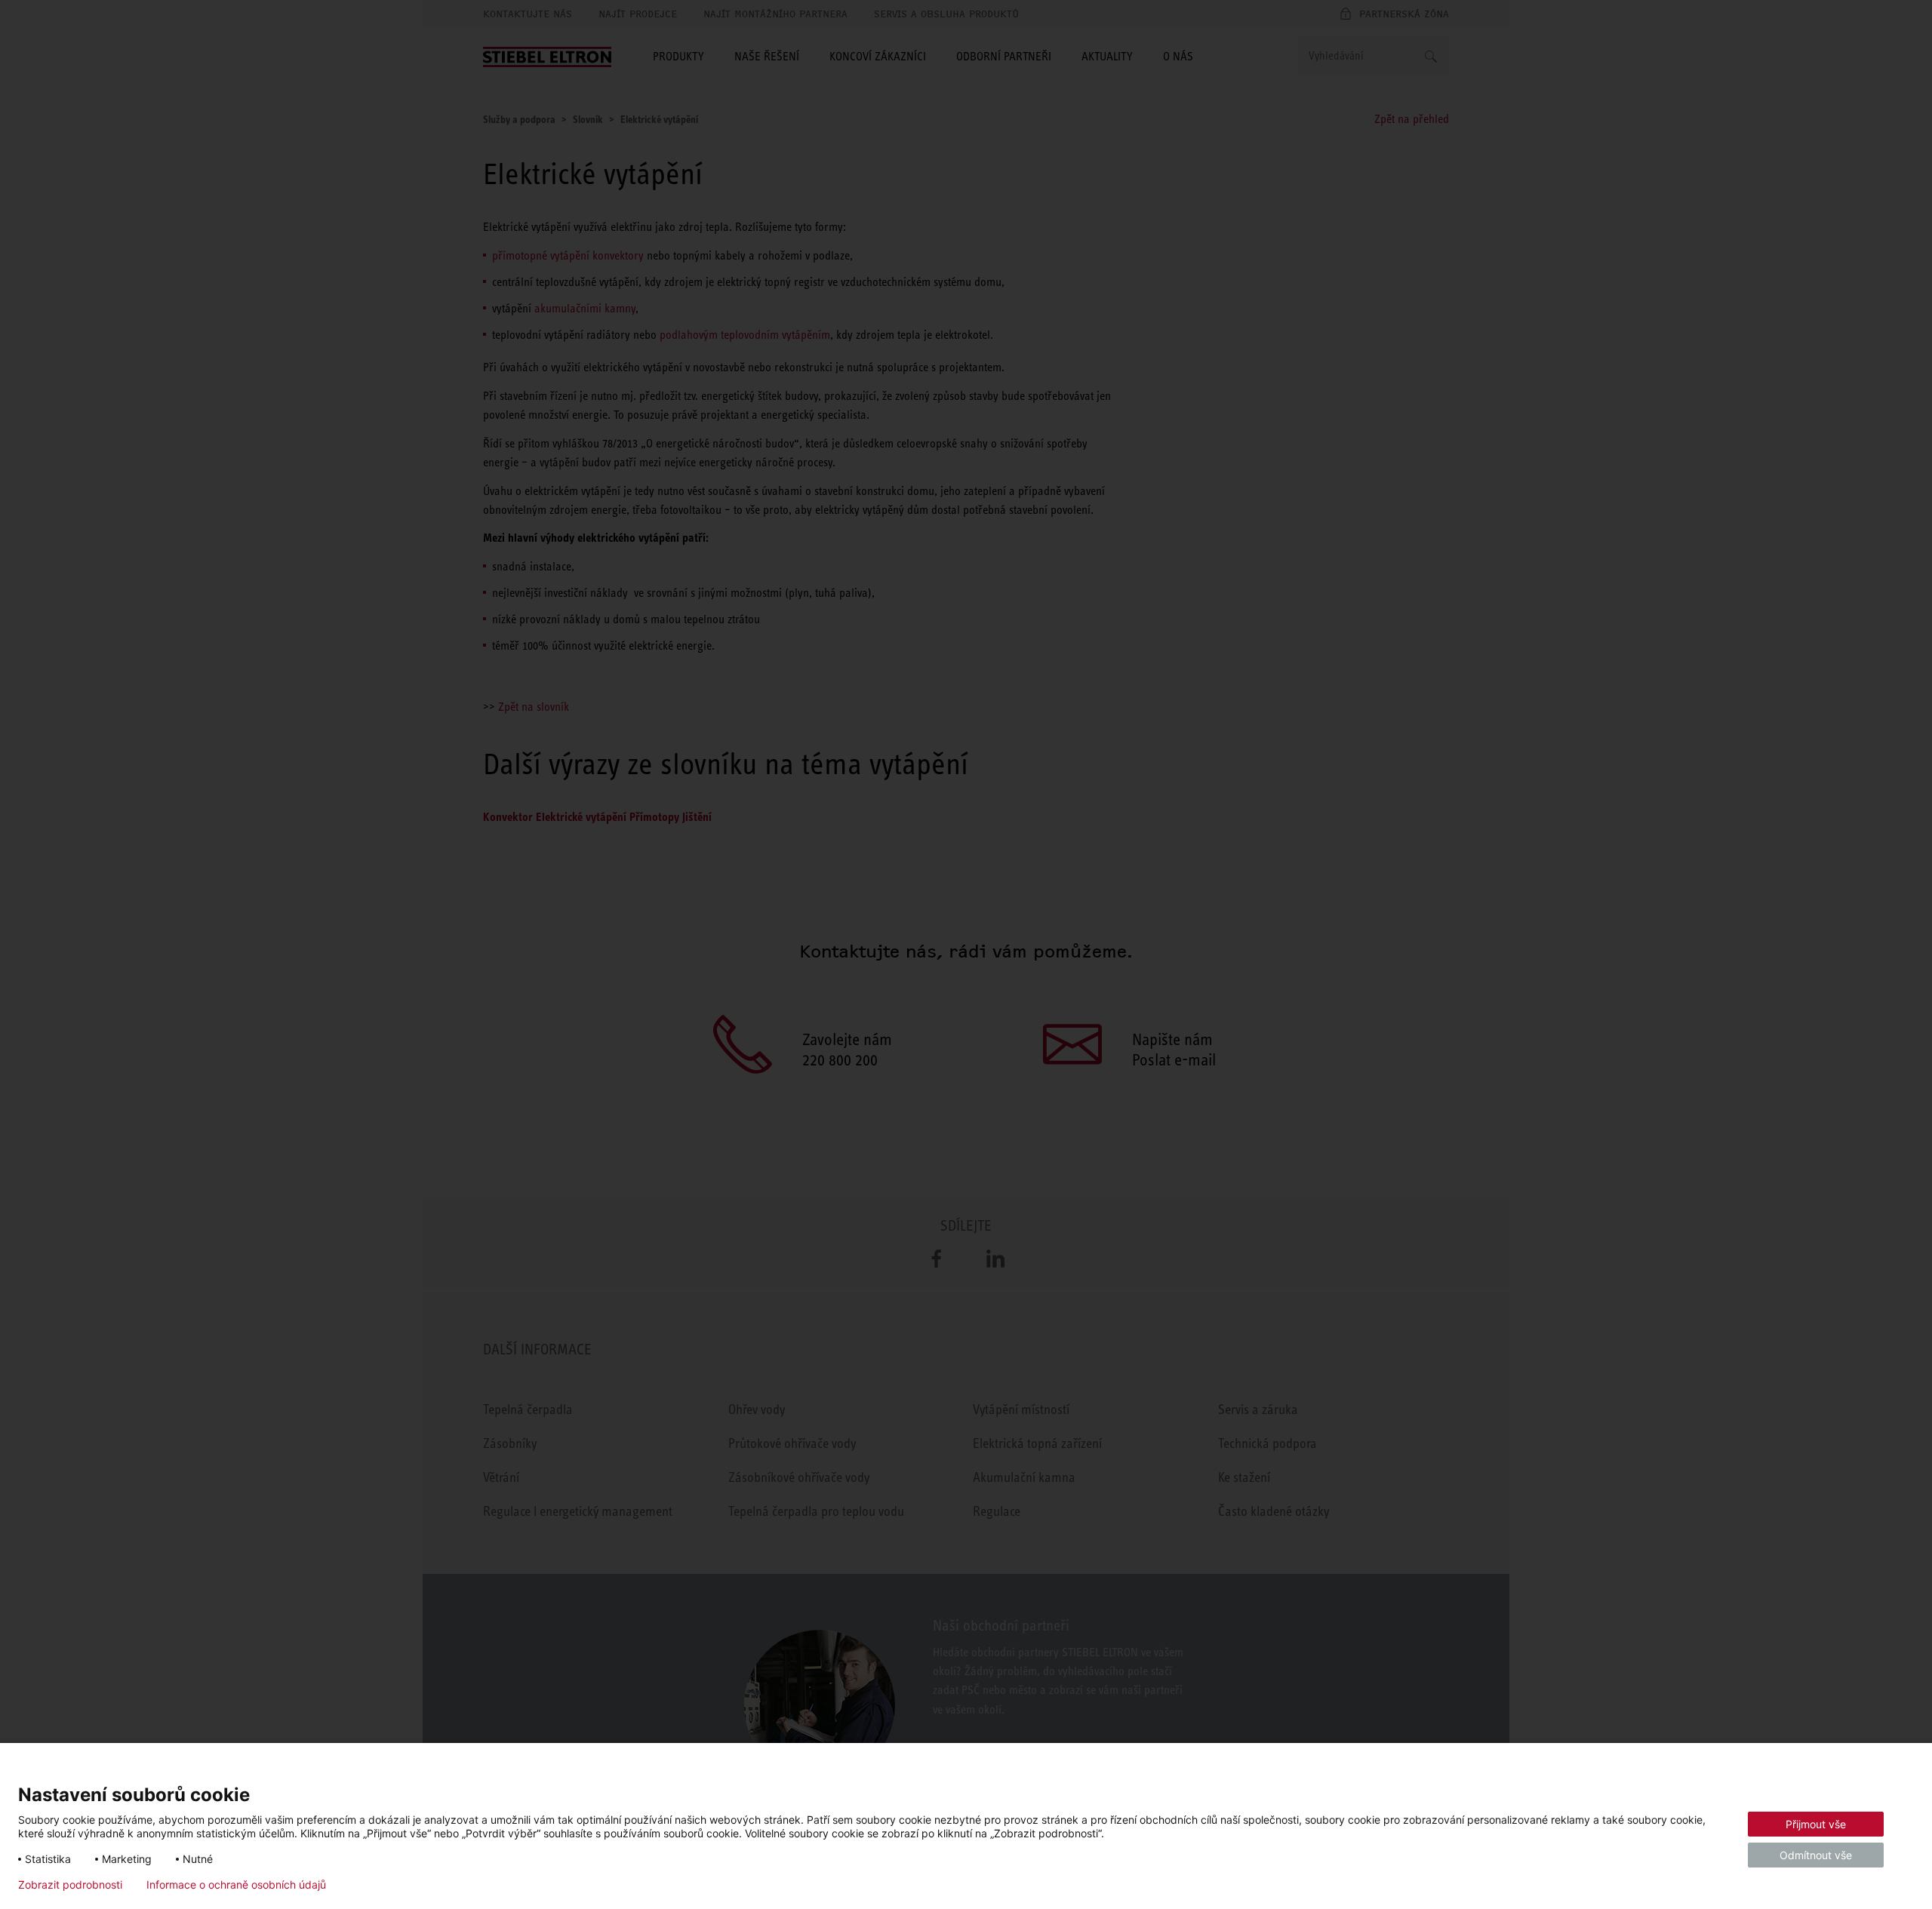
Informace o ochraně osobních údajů (236, 1885)
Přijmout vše (1816, 1824)
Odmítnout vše (1816, 1855)
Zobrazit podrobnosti (70, 1885)
